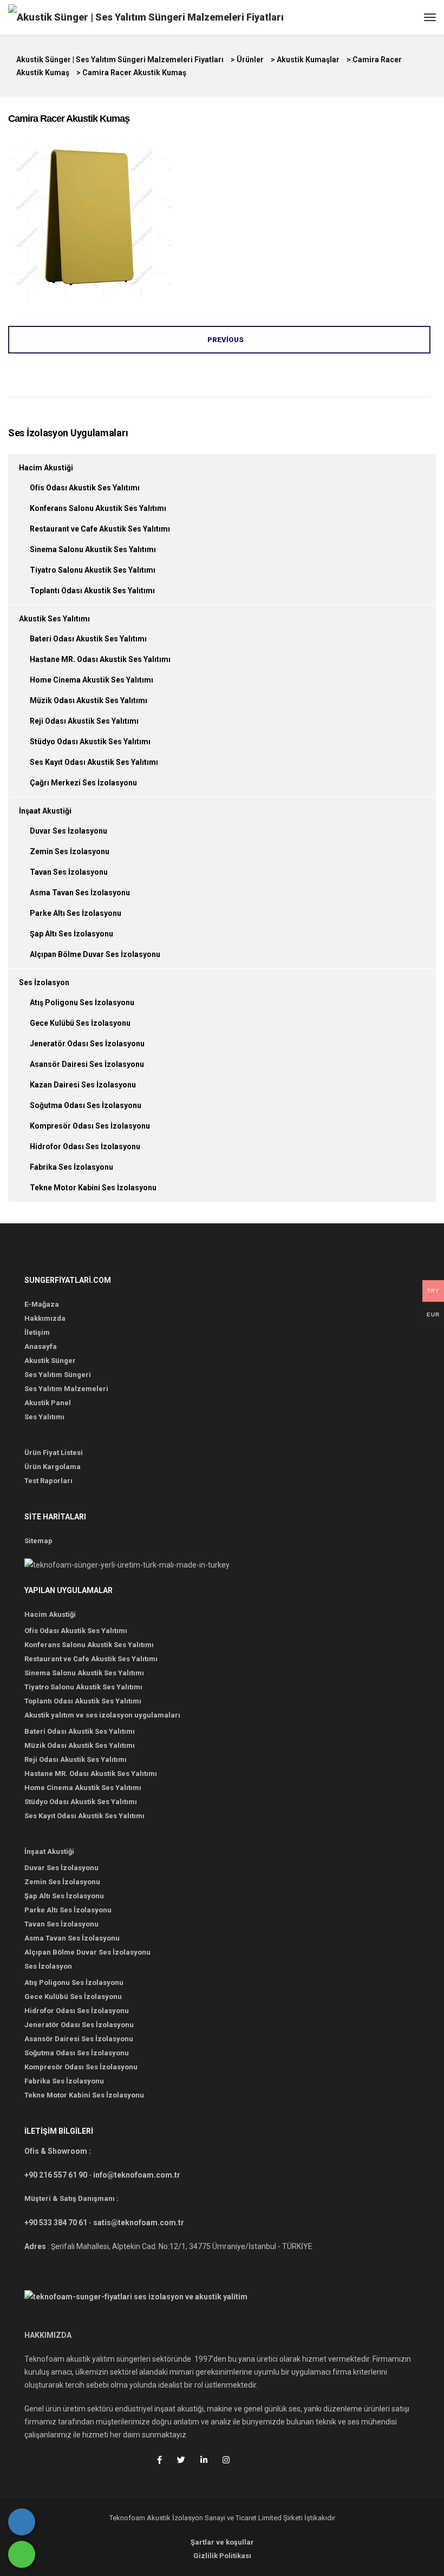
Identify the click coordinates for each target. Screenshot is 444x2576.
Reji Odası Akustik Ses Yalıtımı (84, 721)
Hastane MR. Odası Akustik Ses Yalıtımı (100, 659)
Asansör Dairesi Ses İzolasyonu (87, 1064)
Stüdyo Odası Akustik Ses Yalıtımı (90, 742)
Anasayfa (41, 1346)
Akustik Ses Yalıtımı (54, 619)
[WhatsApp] (22, 2554)
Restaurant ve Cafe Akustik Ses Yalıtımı (100, 529)
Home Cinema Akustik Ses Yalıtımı (92, 680)
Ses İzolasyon (44, 982)
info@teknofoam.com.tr (137, 2175)
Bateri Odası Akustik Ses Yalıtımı (88, 639)
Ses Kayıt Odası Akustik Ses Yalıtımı (94, 762)
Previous (226, 340)
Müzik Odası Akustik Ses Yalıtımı (89, 700)
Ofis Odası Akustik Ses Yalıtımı (85, 488)
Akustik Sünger (50, 1361)
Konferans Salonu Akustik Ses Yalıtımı (98, 508)
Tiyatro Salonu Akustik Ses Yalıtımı (93, 570)
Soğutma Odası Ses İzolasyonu (86, 1105)
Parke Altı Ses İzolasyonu (76, 913)
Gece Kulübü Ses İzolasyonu (80, 1023)
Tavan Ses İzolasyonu (69, 872)
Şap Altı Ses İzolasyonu (71, 934)
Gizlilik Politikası (222, 2556)
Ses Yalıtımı (44, 1417)
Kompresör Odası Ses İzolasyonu (90, 1126)
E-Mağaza (42, 1304)
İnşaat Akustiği (45, 811)
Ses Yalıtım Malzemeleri (66, 1389)
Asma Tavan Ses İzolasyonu (80, 893)
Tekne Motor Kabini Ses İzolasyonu (93, 1188)
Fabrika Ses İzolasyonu (71, 1167)
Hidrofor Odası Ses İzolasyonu (85, 1146)
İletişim (37, 1332)
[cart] (409, 19)
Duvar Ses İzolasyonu (68, 831)
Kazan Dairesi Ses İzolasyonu (83, 1085)
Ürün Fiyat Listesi (54, 1453)
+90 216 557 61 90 (56, 2175)
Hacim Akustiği (46, 468)
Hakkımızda (45, 1318)
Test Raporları (48, 1481)
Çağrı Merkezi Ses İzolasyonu (83, 783)
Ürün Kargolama (53, 1467)
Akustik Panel (48, 1403)
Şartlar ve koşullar (222, 2542)
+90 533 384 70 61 (56, 2223)
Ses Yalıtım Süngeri (58, 1375)
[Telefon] (22, 2522)
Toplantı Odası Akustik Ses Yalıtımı (92, 591)
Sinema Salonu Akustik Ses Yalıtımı (93, 549)
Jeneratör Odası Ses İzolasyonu (87, 1044)
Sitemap (38, 1541)
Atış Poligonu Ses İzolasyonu (82, 1002)
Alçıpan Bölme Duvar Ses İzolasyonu (95, 954)
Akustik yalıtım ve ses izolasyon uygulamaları (102, 1715)
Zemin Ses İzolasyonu (70, 851)
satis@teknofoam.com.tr (139, 2223)
